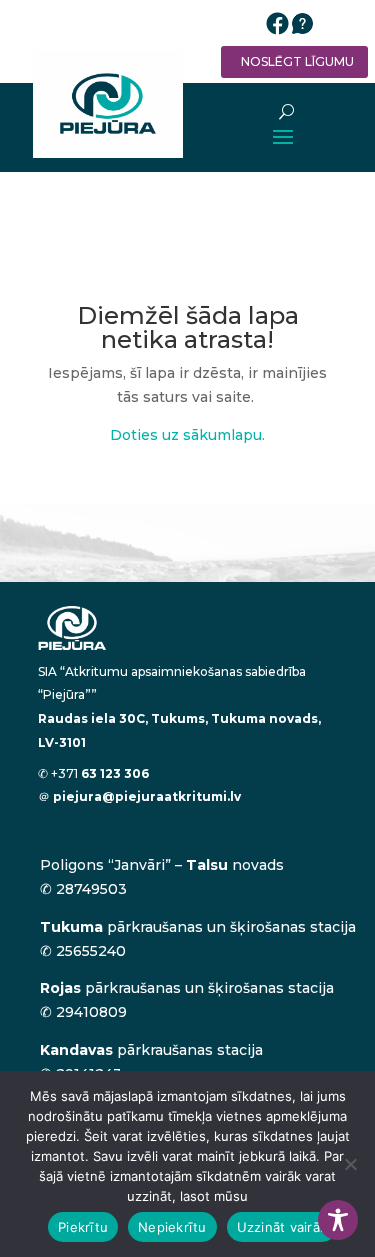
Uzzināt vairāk (282, 1227)
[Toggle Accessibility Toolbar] (338, 1220)
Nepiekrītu (172, 1227)
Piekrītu (83, 1227)
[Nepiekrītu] (350, 1164)
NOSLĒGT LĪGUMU (297, 61)
